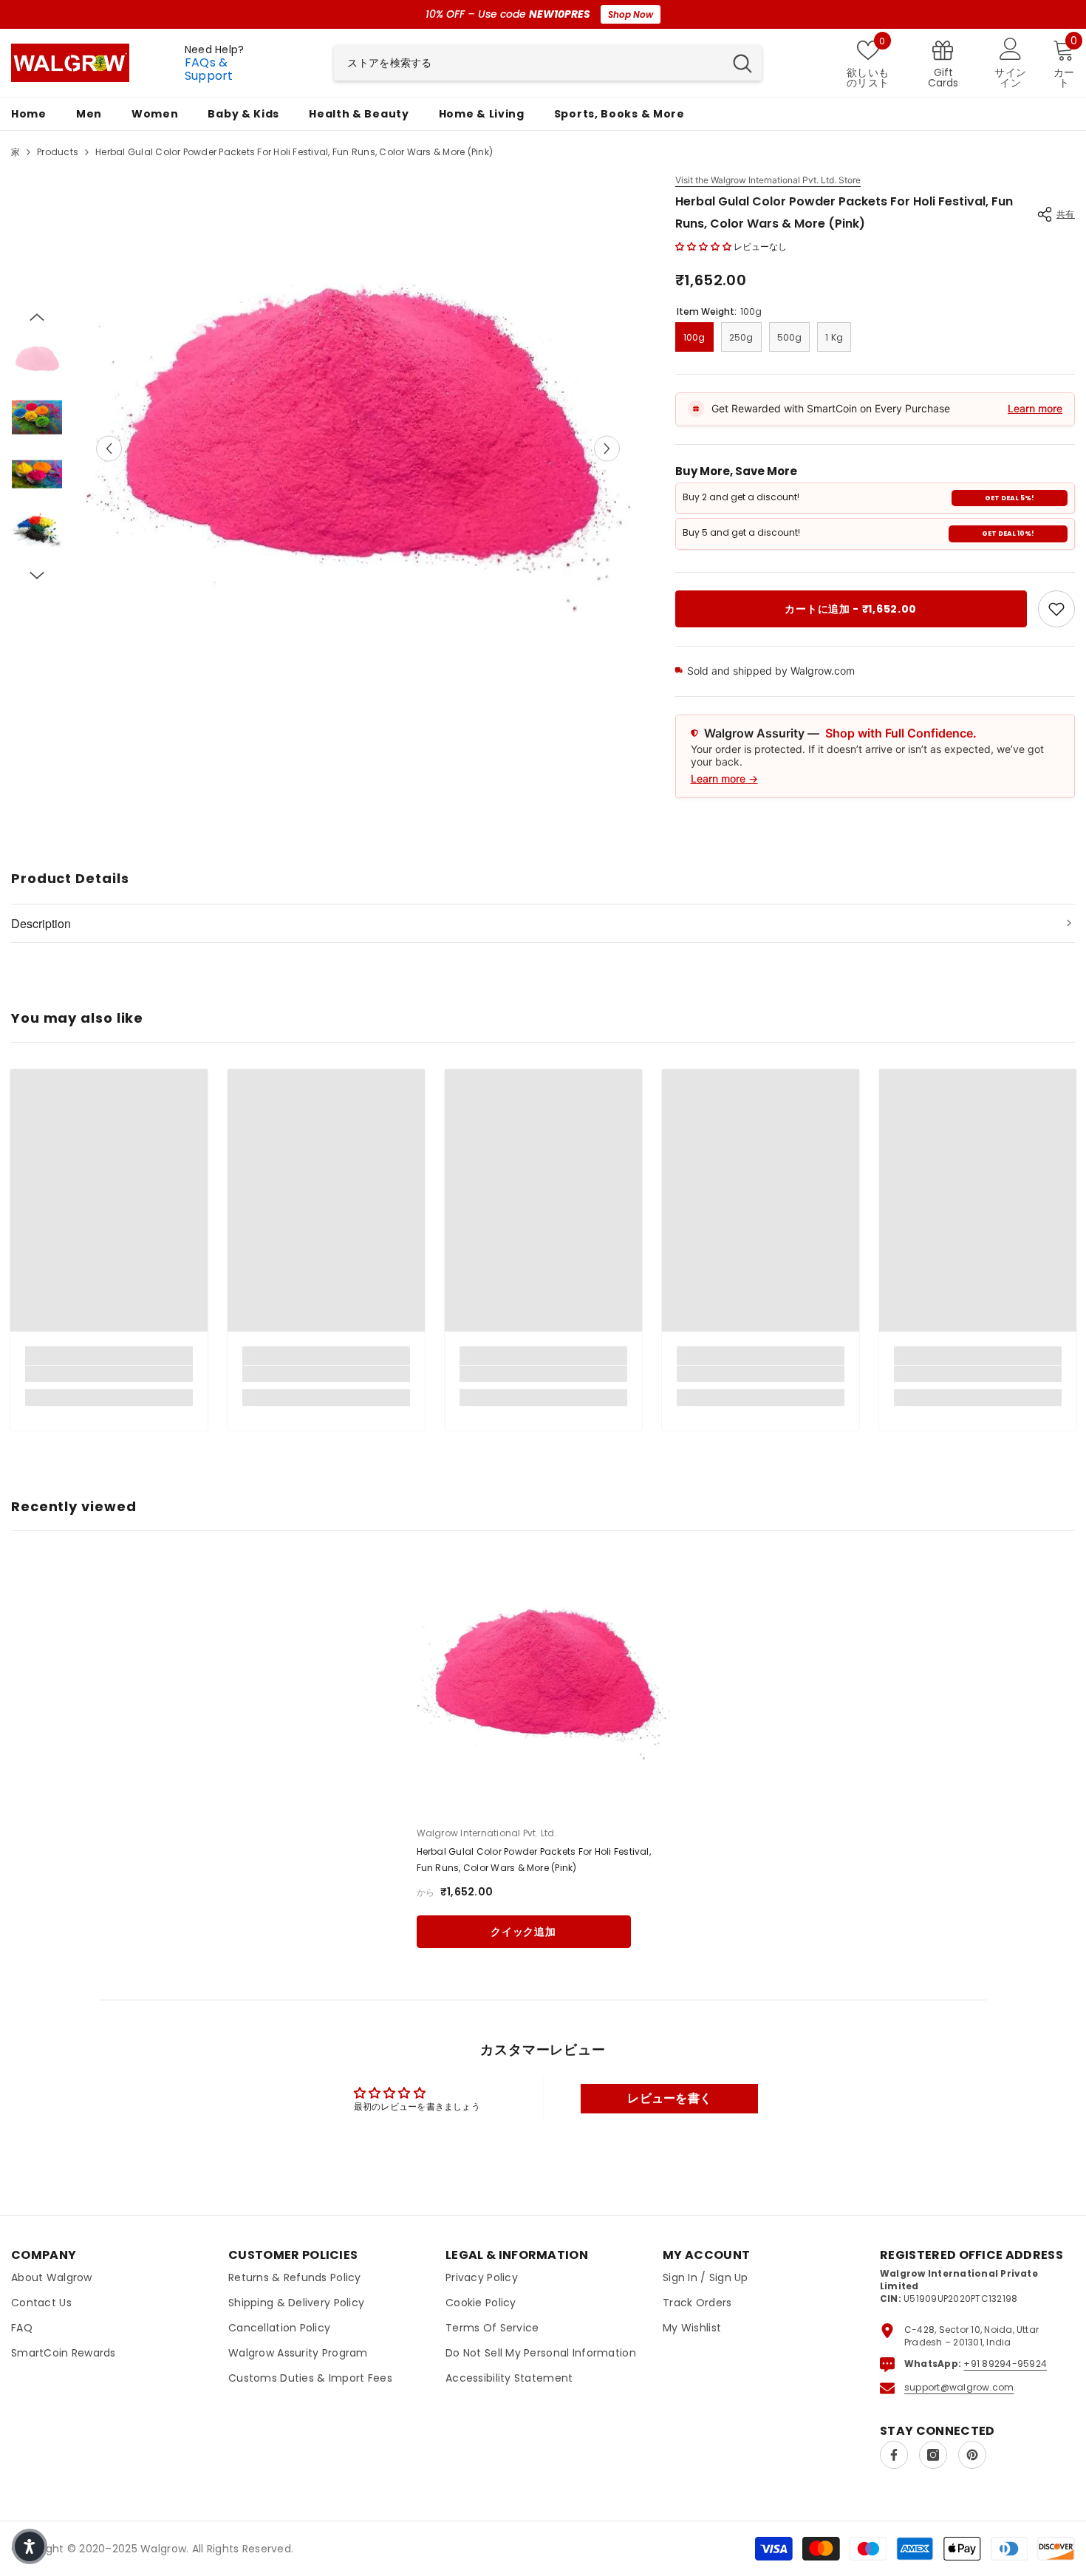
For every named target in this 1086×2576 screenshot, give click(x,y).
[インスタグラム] (933, 2455)
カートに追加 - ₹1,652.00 (851, 609)
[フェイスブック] (894, 2455)
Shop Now (631, 14)
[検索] (548, 63)
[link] (1056, 609)
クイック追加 (523, 1932)
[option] (358, 448)
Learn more (1035, 408)
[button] (109, 448)
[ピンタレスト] (972, 2455)
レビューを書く (669, 2098)
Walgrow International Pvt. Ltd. (487, 1833)
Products (58, 152)
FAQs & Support (209, 69)
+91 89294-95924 (1005, 2364)
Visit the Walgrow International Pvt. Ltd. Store (768, 180)
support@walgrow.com (959, 2387)
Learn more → (724, 778)
